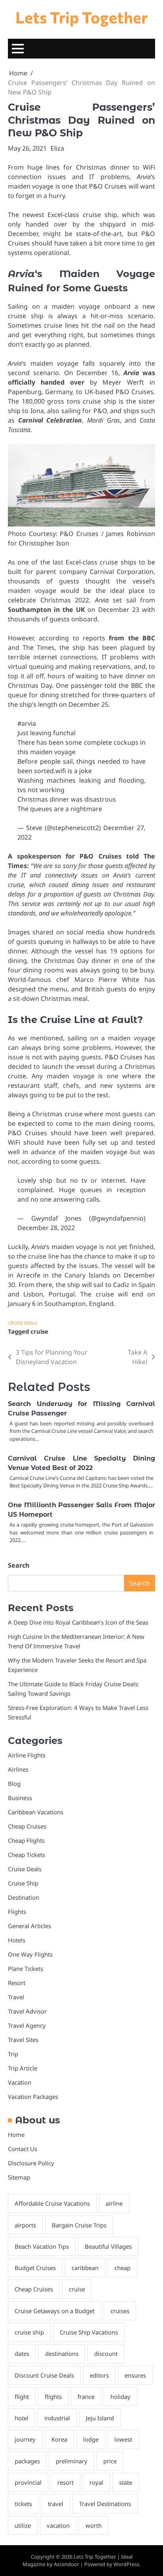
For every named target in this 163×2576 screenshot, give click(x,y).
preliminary (72, 2461)
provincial (28, 2482)
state (126, 2482)
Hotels (17, 1940)
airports (25, 2225)
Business (20, 1798)
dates (22, 2353)
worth (94, 2525)
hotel (22, 2418)
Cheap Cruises (27, 1826)
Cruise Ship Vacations (89, 2332)
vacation (58, 2525)
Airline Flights (27, 1755)
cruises (120, 2311)
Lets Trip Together (81, 17)
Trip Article (23, 2068)
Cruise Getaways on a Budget (55, 2311)
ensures (135, 2375)
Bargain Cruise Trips (79, 2225)
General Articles (29, 1926)
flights (53, 2397)
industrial (57, 2418)
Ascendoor (66, 2564)
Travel (16, 1997)
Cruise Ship (23, 1883)
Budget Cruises (35, 2268)
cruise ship (29, 2332)
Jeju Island (100, 2418)
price (110, 2461)
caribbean (85, 2268)
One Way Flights (30, 1954)
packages (27, 2461)
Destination (24, 1897)
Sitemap (19, 2177)
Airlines (18, 1769)
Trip (13, 2054)
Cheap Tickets (27, 1855)
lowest (123, 2439)
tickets (23, 2504)
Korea (59, 2439)
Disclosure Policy (31, 2163)
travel (56, 2504)
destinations (62, 2353)
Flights (17, 1912)
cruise (39, 1331)
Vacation (20, 2082)
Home (16, 2134)
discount (106, 2353)
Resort (17, 1983)
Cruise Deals (23, 1323)
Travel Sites (23, 2040)
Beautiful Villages (108, 2246)
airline (114, 2203)
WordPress (126, 2564)
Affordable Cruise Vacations (52, 2203)
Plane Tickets (26, 1968)
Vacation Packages (33, 2097)
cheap (122, 2268)
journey (25, 2439)
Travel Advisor (27, 2011)
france (86, 2397)
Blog (14, 1783)
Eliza (57, 148)
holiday (120, 2397)
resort (65, 2482)
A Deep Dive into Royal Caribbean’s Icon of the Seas (78, 1622)
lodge (91, 2439)
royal (96, 2482)
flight (22, 2397)
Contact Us (23, 2149)
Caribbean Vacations (36, 1812)
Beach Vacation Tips (42, 2246)
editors (99, 2375)
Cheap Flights (26, 1840)
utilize (23, 2525)
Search (19, 1565)
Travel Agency (27, 2025)
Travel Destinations (105, 2504)
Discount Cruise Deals (44, 2375)
